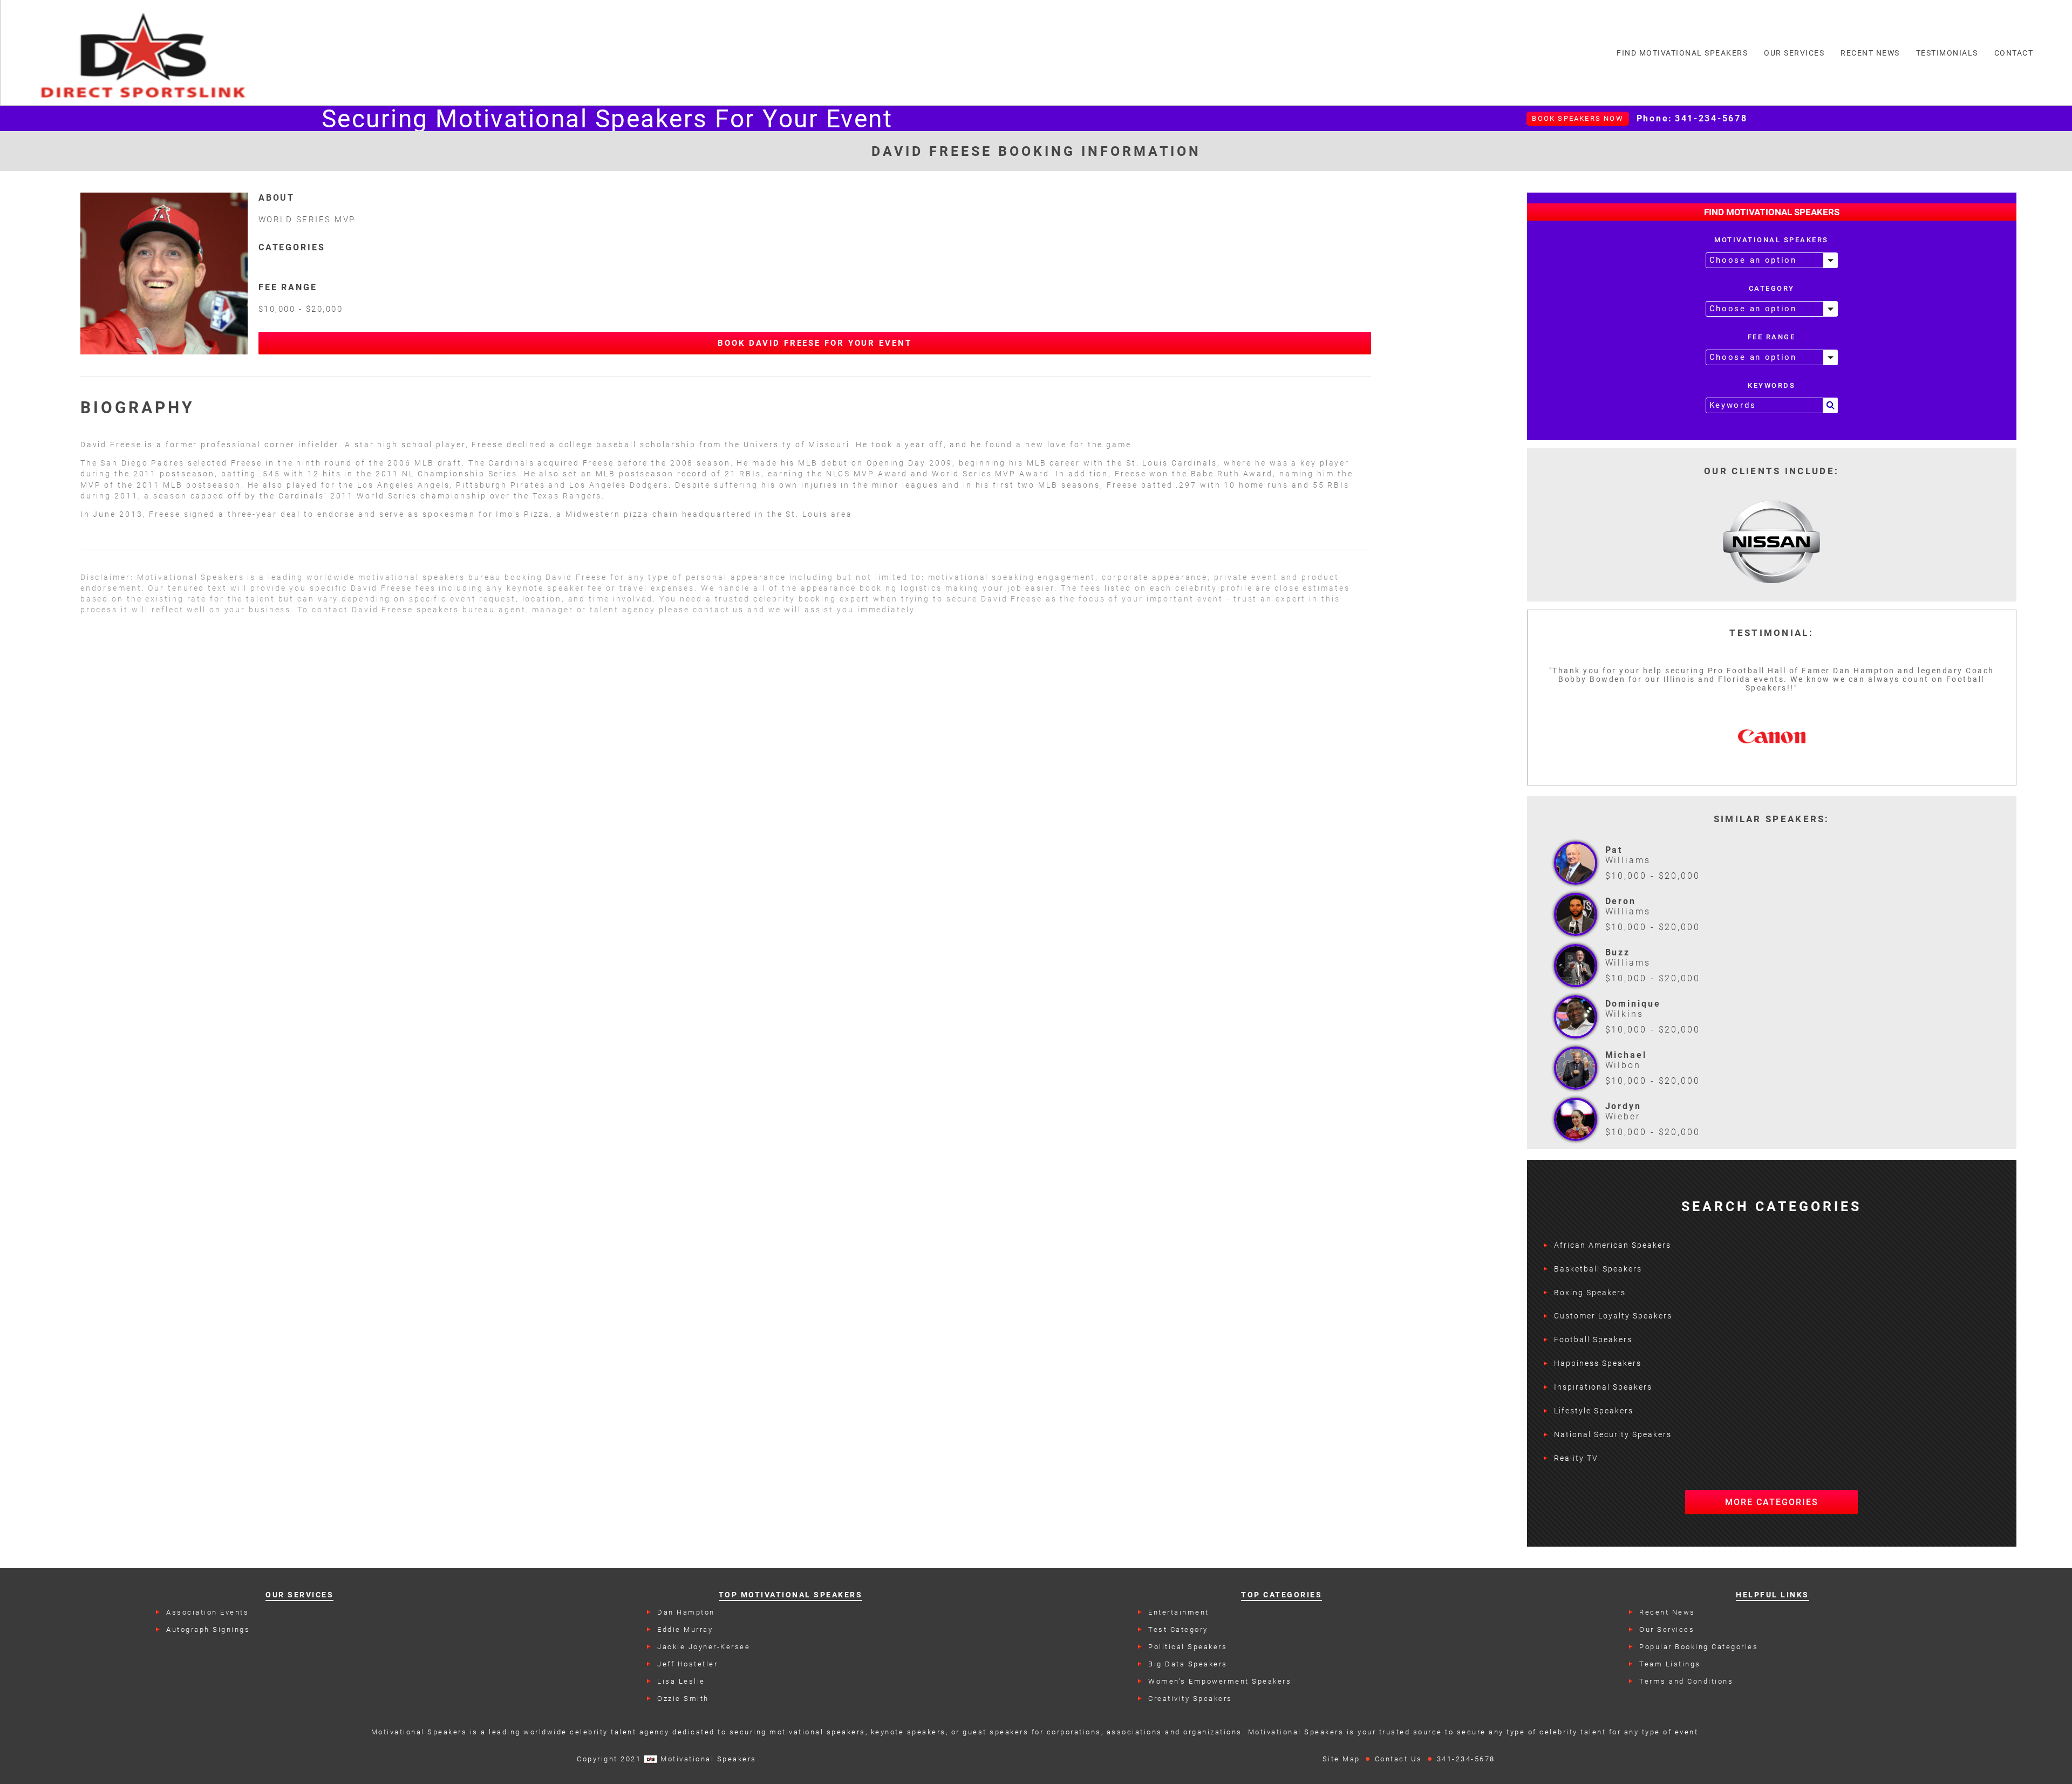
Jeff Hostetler (687, 1664)
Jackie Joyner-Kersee (704, 1647)
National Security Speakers (1613, 1434)
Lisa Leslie (681, 1681)
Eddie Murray (685, 1629)
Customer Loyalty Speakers (1613, 1316)
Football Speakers (1593, 1339)
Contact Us (1399, 1759)
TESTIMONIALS (1947, 53)
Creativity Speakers (1190, 1698)
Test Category (1178, 1629)
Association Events (207, 1612)
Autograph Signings (208, 1629)
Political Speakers (1188, 1647)
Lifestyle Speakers (1594, 1411)
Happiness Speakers (1598, 1363)
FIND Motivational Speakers (1682, 53)
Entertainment (1179, 1612)
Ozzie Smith (683, 1698)
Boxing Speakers (1590, 1293)
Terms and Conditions (1686, 1681)
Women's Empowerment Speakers (1220, 1681)
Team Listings (1670, 1664)
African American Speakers (1613, 1245)
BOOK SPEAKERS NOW (1577, 118)
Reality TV (1576, 1458)
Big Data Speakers (1188, 1664)
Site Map (1341, 1759)
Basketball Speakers (1598, 1269)
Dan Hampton (686, 1612)
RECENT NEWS (1870, 53)
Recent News (1667, 1612)
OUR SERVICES (1794, 53)
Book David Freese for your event (815, 343)
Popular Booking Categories (1699, 1647)
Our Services (1667, 1629)
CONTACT (2014, 53)
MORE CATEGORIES (1772, 1502)
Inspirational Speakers (1603, 1387)
